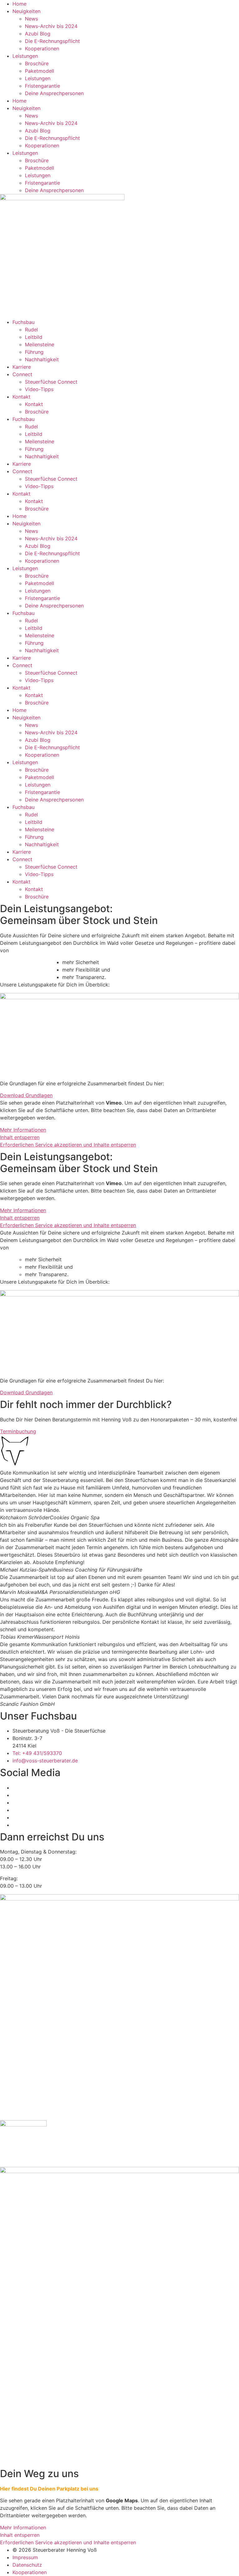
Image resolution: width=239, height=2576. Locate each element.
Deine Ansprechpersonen (54, 93)
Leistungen (25, 56)
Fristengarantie (42, 86)
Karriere (22, 367)
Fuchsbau (23, 322)
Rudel (31, 330)
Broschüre (37, 63)
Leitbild (34, 337)
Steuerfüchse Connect (51, 382)
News (31, 19)
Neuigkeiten (26, 11)
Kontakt (21, 397)
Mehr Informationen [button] (23, 1130)
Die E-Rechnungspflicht (52, 41)
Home (19, 4)
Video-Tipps (39, 389)
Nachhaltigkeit (42, 359)
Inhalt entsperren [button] (20, 1137)
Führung (34, 352)
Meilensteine (40, 344)
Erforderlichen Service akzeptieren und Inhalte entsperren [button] (68, 1145)
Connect (22, 374)
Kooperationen (42, 48)
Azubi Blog (38, 34)
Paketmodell (40, 71)
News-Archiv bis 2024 (51, 26)
